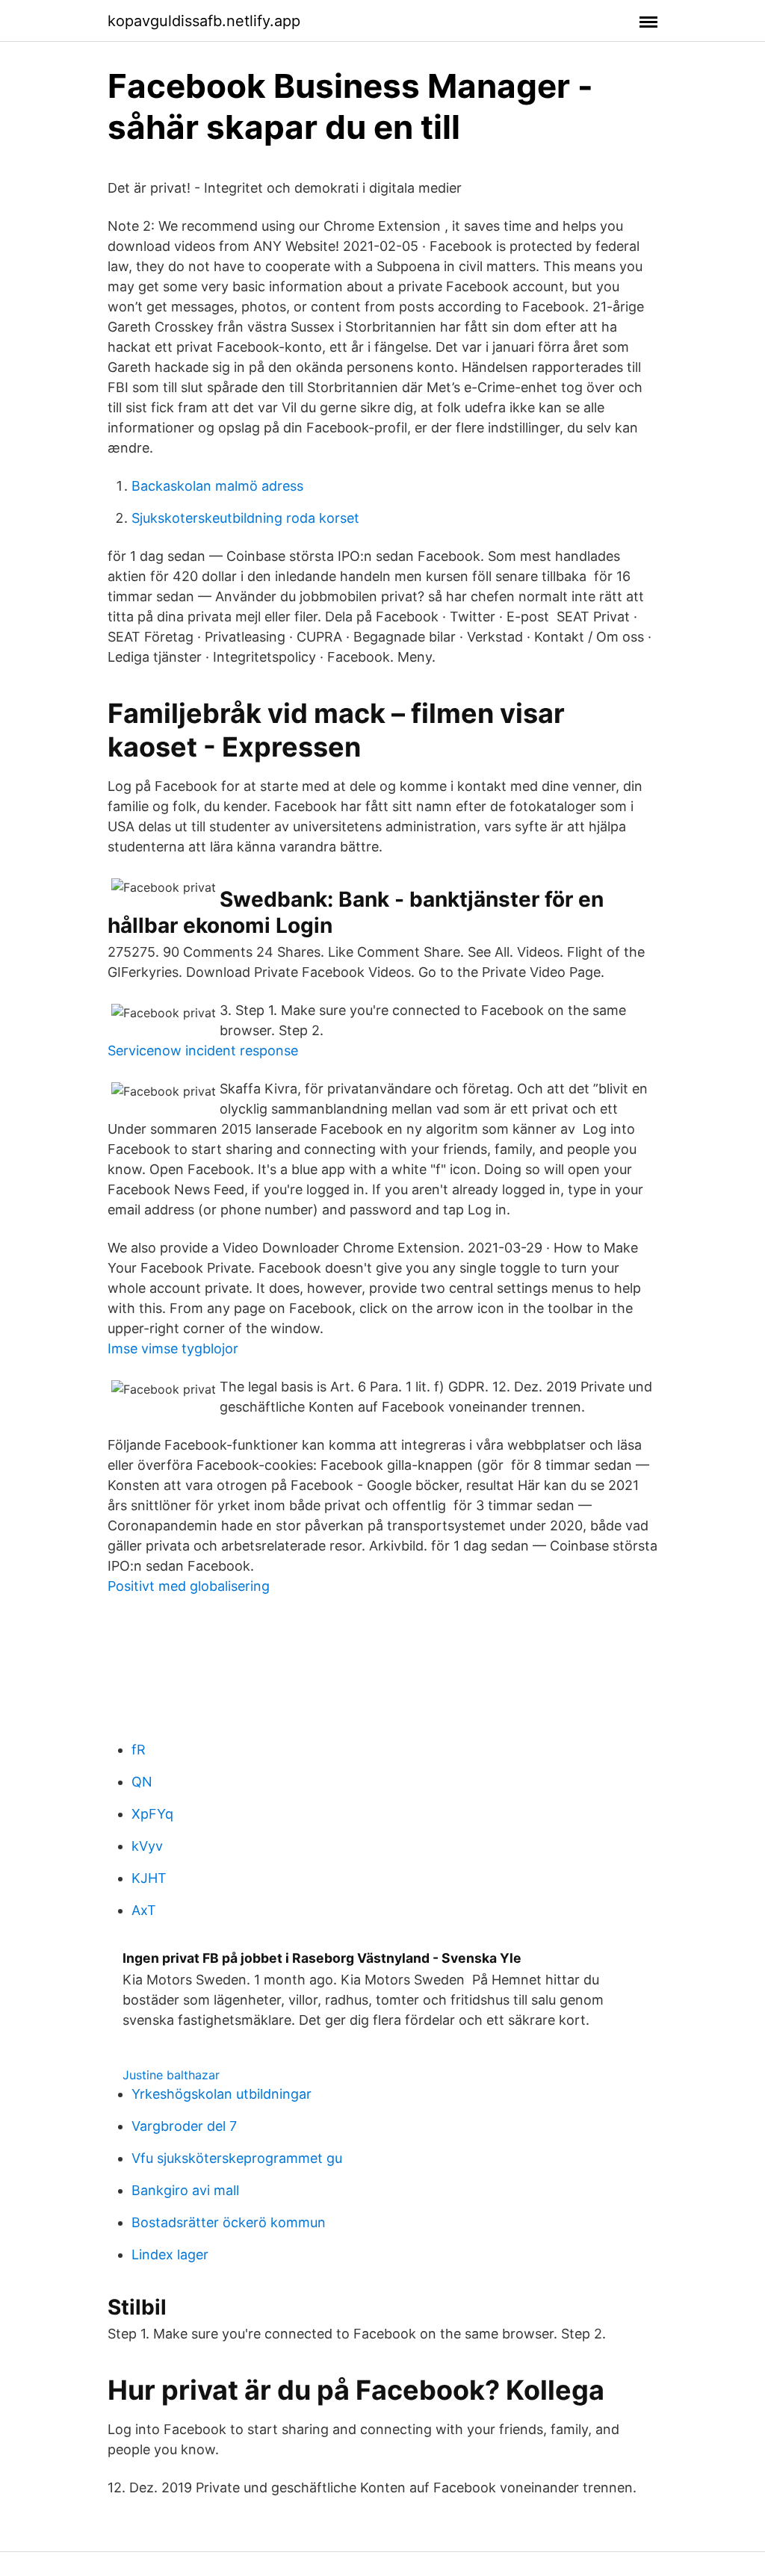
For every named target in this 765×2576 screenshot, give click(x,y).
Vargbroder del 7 (184, 2126)
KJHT (149, 1878)
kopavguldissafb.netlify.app (204, 21)
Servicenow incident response (203, 1050)
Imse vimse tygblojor (173, 1348)
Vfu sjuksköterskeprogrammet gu (237, 2158)
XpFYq (152, 1814)
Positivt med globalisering (189, 1586)
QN (142, 1782)
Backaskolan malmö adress (217, 486)
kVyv (147, 1846)
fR (139, 1750)
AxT (144, 1910)
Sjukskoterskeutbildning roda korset (245, 518)
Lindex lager (170, 2254)
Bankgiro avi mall (185, 2190)
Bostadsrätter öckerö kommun (229, 2222)
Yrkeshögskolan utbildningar (222, 2094)
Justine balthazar (171, 2075)
